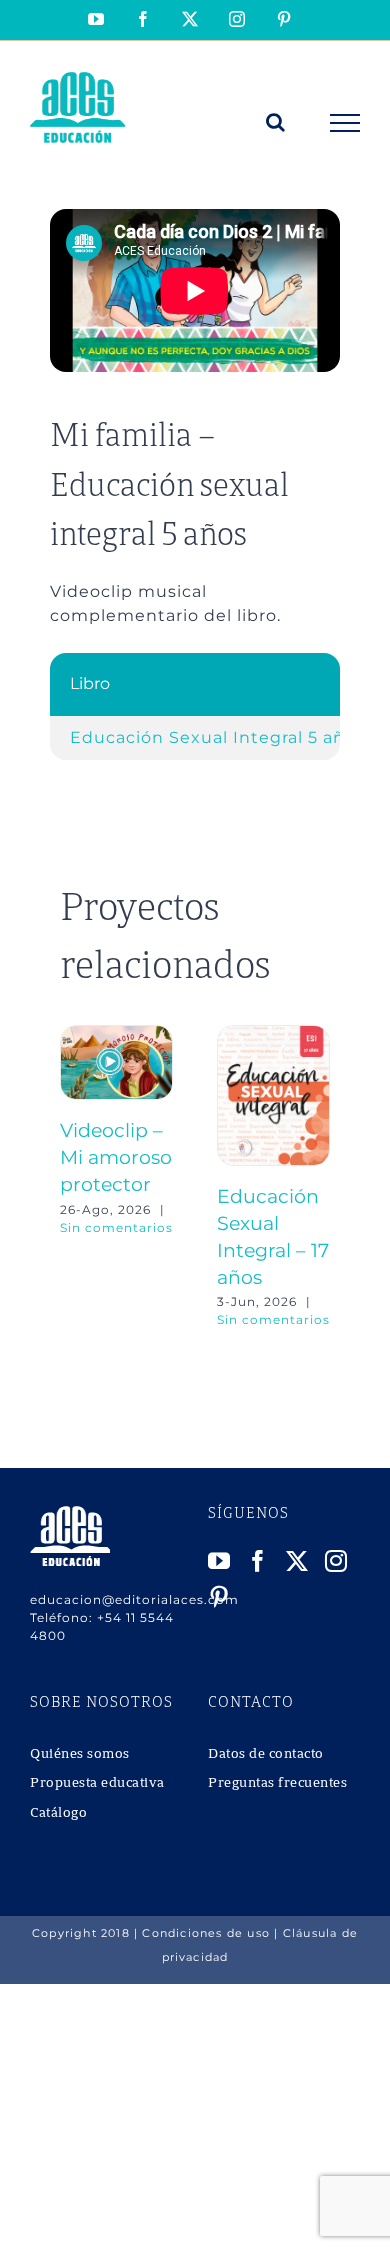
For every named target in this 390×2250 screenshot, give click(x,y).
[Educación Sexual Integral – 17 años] (273, 1034)
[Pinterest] (219, 1597)
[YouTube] (219, 1561)
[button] (75, 1177)
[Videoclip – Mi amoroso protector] (116, 1034)
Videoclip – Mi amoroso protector (116, 1157)
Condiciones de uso (206, 1933)
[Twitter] (297, 1561)
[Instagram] (336, 1561)
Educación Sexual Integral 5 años (217, 737)
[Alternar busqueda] (276, 122)
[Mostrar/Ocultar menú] (345, 123)
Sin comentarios (116, 1227)
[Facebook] (258, 1561)
